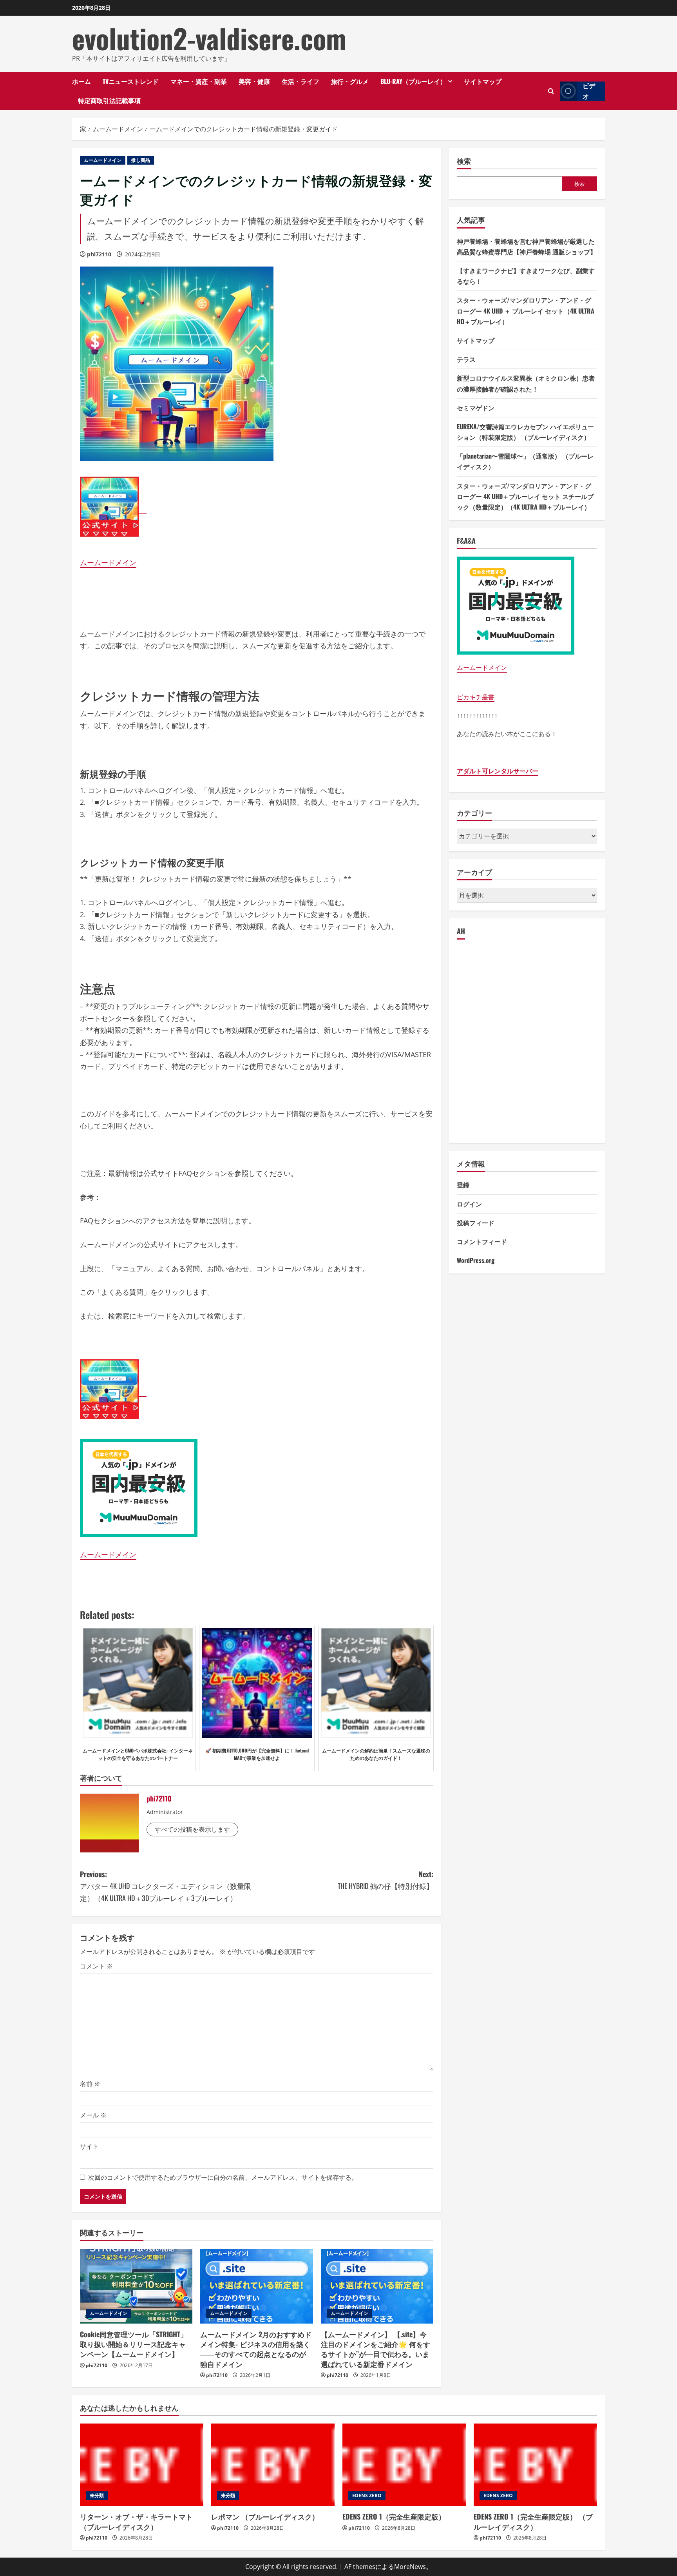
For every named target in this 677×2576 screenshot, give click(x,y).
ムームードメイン (103, 160)
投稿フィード (476, 1223)
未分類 (97, 2495)
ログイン (469, 1204)
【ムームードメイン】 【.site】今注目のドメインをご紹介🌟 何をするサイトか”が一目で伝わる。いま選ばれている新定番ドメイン (376, 2349)
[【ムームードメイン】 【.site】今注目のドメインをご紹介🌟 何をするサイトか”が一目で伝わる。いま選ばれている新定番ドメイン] (377, 2286)
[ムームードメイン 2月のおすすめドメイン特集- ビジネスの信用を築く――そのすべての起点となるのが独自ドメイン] (256, 2286)
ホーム (81, 81)
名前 (90, 2084)
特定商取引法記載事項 (109, 100)
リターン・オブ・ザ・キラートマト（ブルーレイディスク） (136, 2521)
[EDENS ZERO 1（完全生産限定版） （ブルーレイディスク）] (535, 2465)
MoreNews (410, 2567)
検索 (464, 161)
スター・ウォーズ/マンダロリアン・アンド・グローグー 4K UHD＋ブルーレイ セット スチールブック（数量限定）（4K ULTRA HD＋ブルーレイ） (525, 496)
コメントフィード (482, 1241)
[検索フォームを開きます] (551, 91)
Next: (386, 1880)
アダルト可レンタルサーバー (498, 771)
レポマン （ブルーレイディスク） (265, 2516)
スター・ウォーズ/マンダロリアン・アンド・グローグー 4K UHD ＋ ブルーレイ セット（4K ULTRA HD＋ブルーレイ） (526, 310)
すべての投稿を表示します (192, 1829)
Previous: (166, 1886)
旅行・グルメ (350, 81)
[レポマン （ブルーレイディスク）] (273, 2465)
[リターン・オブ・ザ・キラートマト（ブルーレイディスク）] (142, 2465)
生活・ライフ (300, 81)
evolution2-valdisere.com (209, 38)
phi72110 (99, 254)
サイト (89, 2146)
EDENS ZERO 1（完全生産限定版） (394, 2516)
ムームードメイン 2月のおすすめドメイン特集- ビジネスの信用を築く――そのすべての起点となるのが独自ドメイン (256, 2349)
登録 (463, 1185)
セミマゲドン (476, 408)
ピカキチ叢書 (476, 697)
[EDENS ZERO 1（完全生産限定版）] (404, 2465)
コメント (96, 1966)
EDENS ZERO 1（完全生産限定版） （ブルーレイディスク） (533, 2521)
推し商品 (141, 160)
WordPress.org (476, 1260)
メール (93, 2115)
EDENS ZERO (367, 2495)
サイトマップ (483, 81)
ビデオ (589, 91)
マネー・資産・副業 (199, 81)
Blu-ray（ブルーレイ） (413, 81)
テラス (466, 359)
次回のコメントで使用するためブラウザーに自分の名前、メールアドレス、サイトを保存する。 (223, 2177)
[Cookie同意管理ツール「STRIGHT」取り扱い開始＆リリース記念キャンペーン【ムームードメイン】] (136, 2286)
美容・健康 (254, 81)
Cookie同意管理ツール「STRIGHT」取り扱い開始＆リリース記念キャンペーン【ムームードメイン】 (134, 2344)
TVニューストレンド (131, 81)
